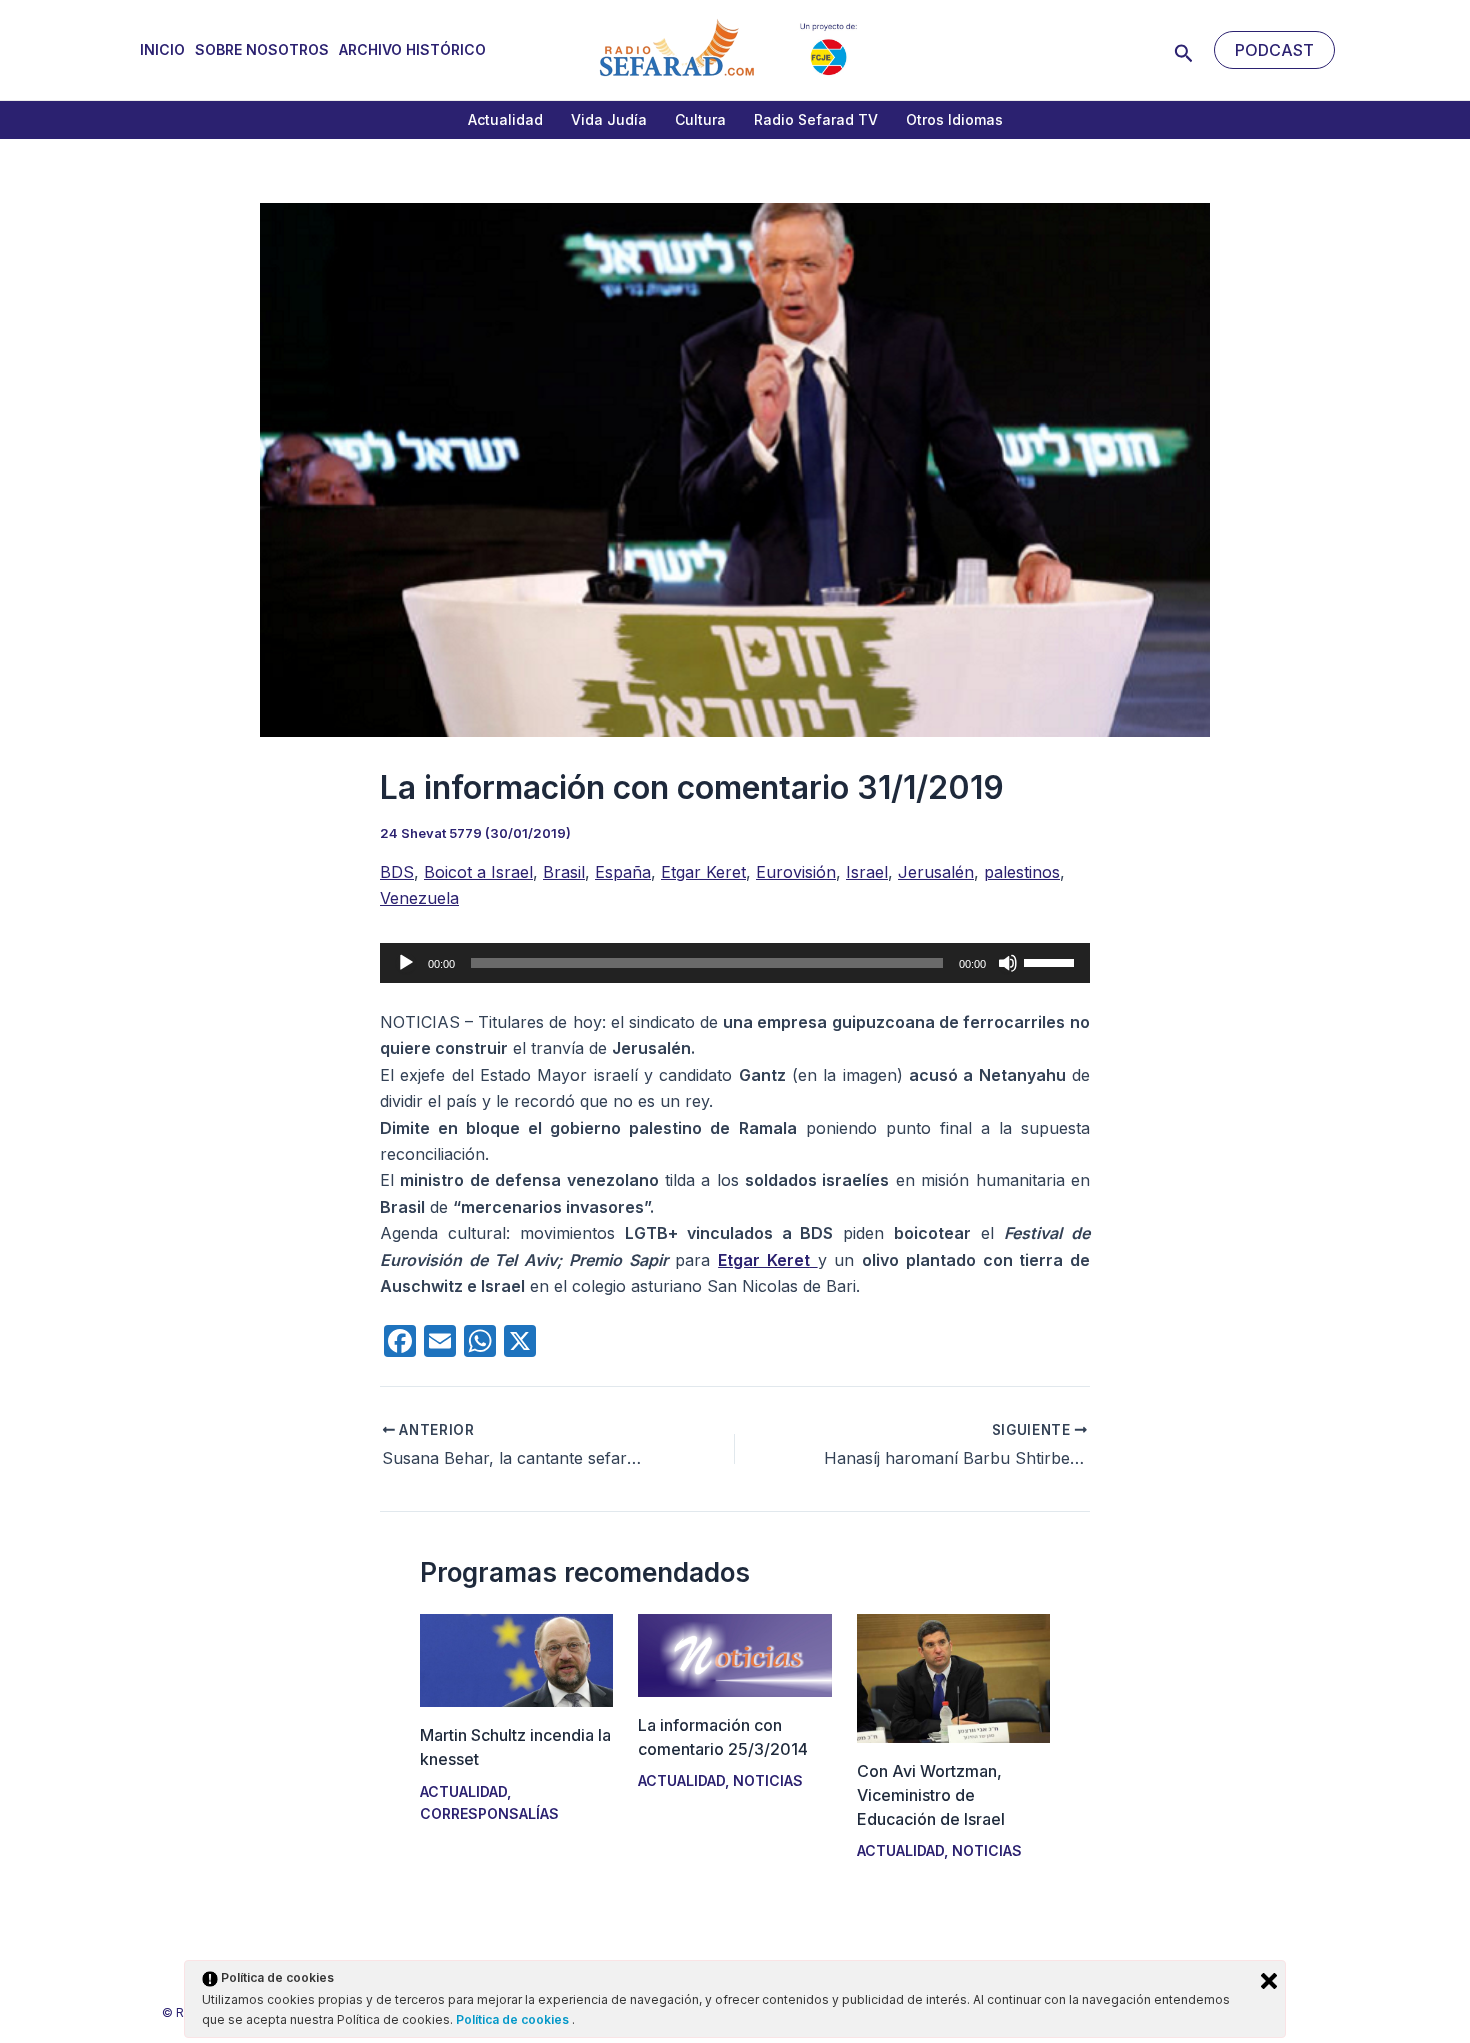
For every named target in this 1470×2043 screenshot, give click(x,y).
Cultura (700, 119)
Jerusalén (936, 872)
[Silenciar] (1008, 963)
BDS (397, 872)
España (623, 872)
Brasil (564, 872)
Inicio (162, 49)
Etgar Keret (703, 872)
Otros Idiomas (954, 119)
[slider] (1052, 961)
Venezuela (419, 898)
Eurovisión (796, 872)
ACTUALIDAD (463, 1791)
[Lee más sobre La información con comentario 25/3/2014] (734, 1654)
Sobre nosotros (262, 49)
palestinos (1022, 872)
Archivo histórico (412, 49)
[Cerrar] (1269, 1981)
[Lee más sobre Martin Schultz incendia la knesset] (516, 1659)
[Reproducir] (406, 963)
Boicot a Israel (478, 872)
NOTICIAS (768, 1780)
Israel (867, 872)
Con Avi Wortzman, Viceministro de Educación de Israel (931, 1795)
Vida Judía (609, 119)
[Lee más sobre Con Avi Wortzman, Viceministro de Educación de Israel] (953, 1677)
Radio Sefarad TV (816, 119)
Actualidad (505, 119)
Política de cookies (514, 2019)
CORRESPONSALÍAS (489, 1813)
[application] (735, 963)
